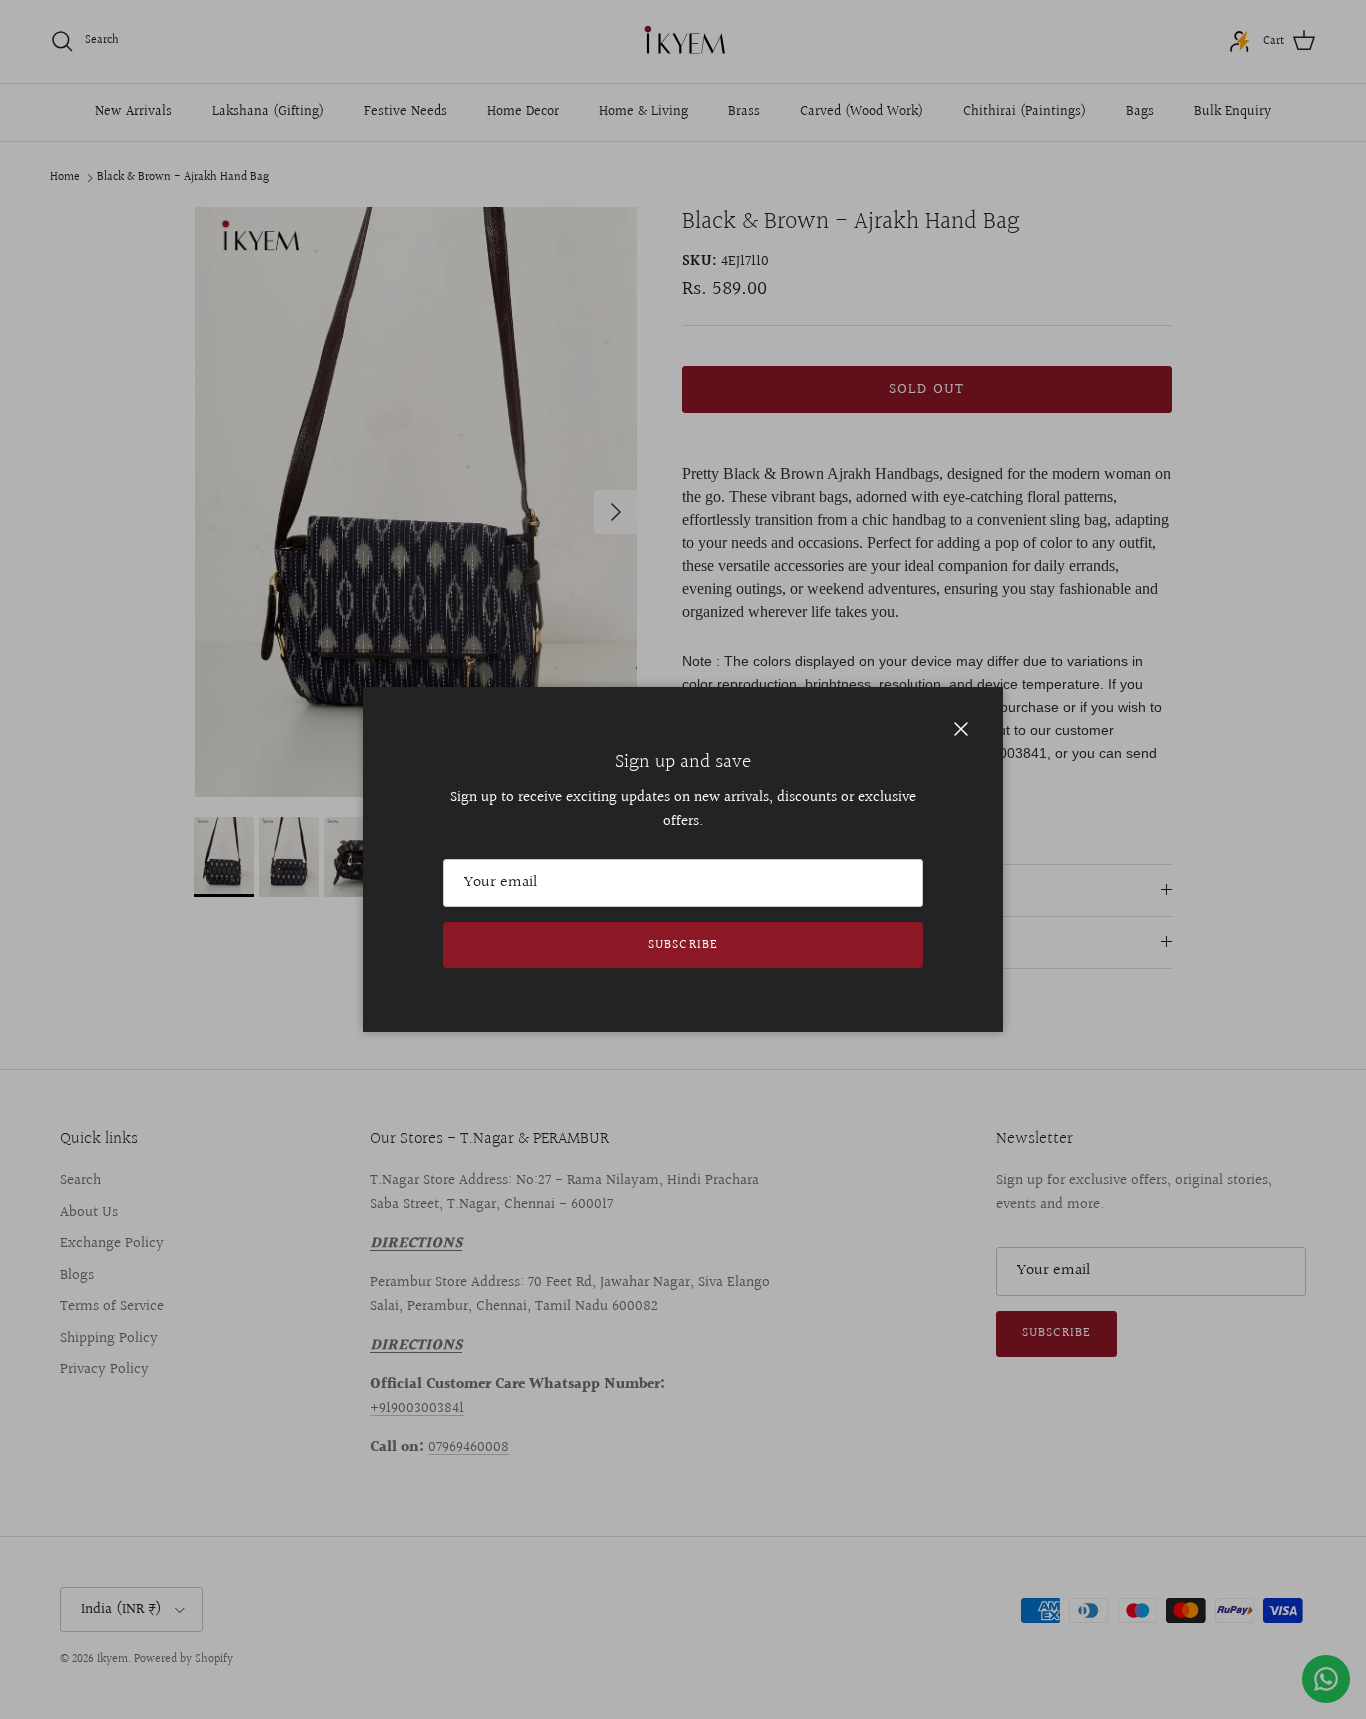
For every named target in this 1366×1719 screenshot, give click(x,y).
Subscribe (682, 945)
